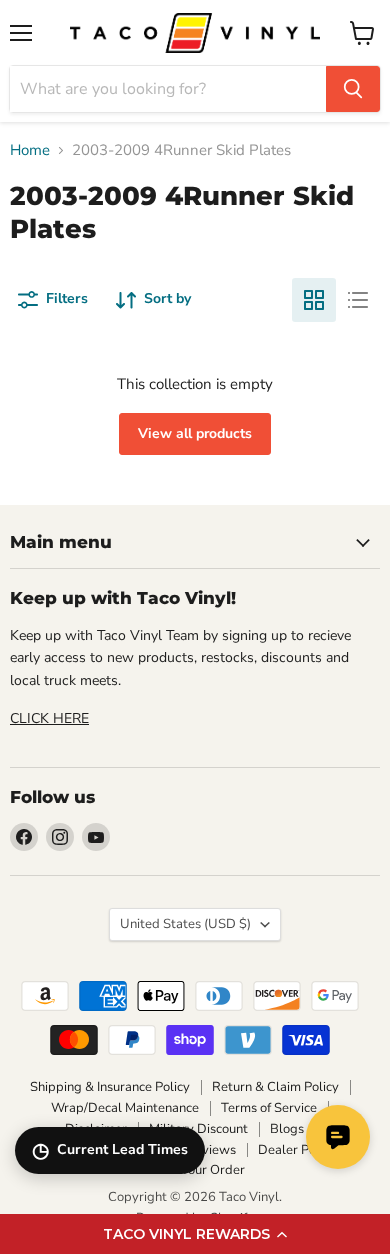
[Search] (353, 89)
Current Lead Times (110, 1150)
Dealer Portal (297, 1150)
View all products (195, 433)
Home (30, 150)
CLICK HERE (49, 718)
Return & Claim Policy (275, 1087)
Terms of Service (269, 1108)
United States (185, 924)
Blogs (287, 1129)
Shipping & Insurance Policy (110, 1087)
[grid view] (314, 300)
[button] (195, 1234)
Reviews (211, 1150)
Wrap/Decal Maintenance (125, 1108)
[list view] (358, 300)
